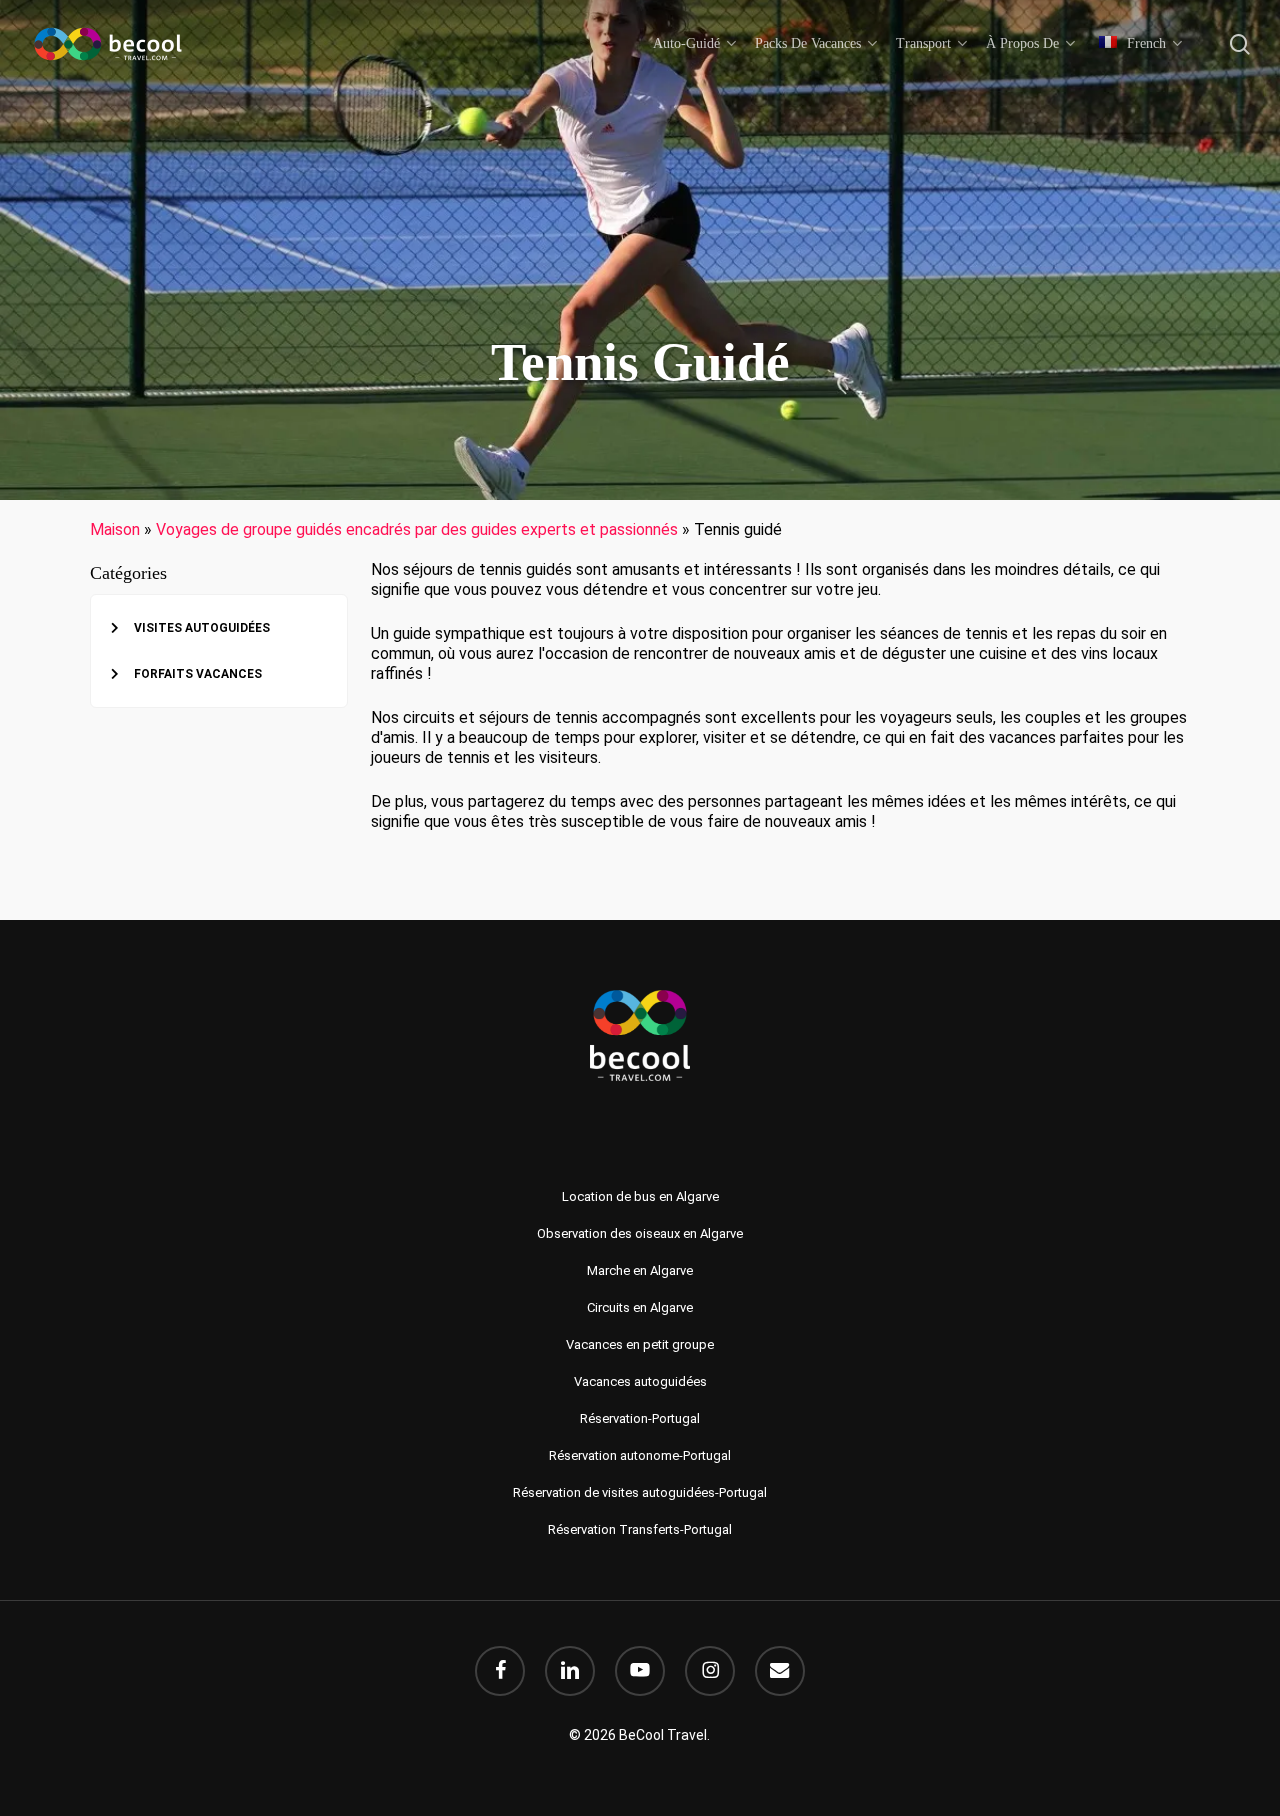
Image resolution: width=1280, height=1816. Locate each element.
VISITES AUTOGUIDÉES (202, 628)
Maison (115, 529)
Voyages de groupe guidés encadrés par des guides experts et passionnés (417, 529)
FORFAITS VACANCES (198, 674)
